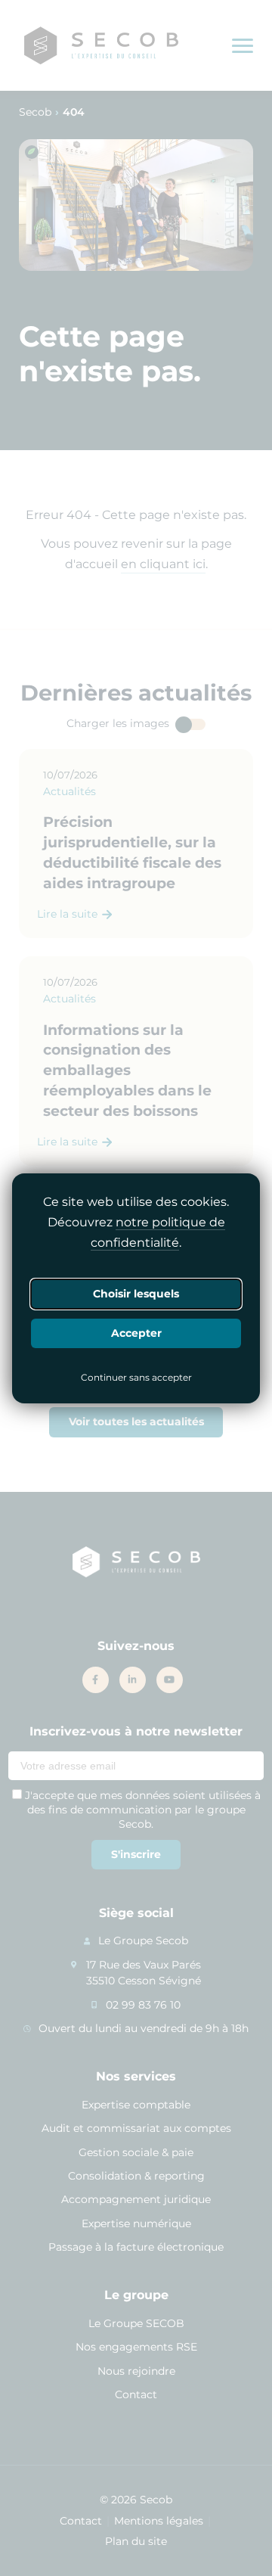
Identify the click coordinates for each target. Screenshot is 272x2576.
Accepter (136, 1333)
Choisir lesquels (136, 1294)
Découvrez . (136, 1232)
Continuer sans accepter (136, 1378)
